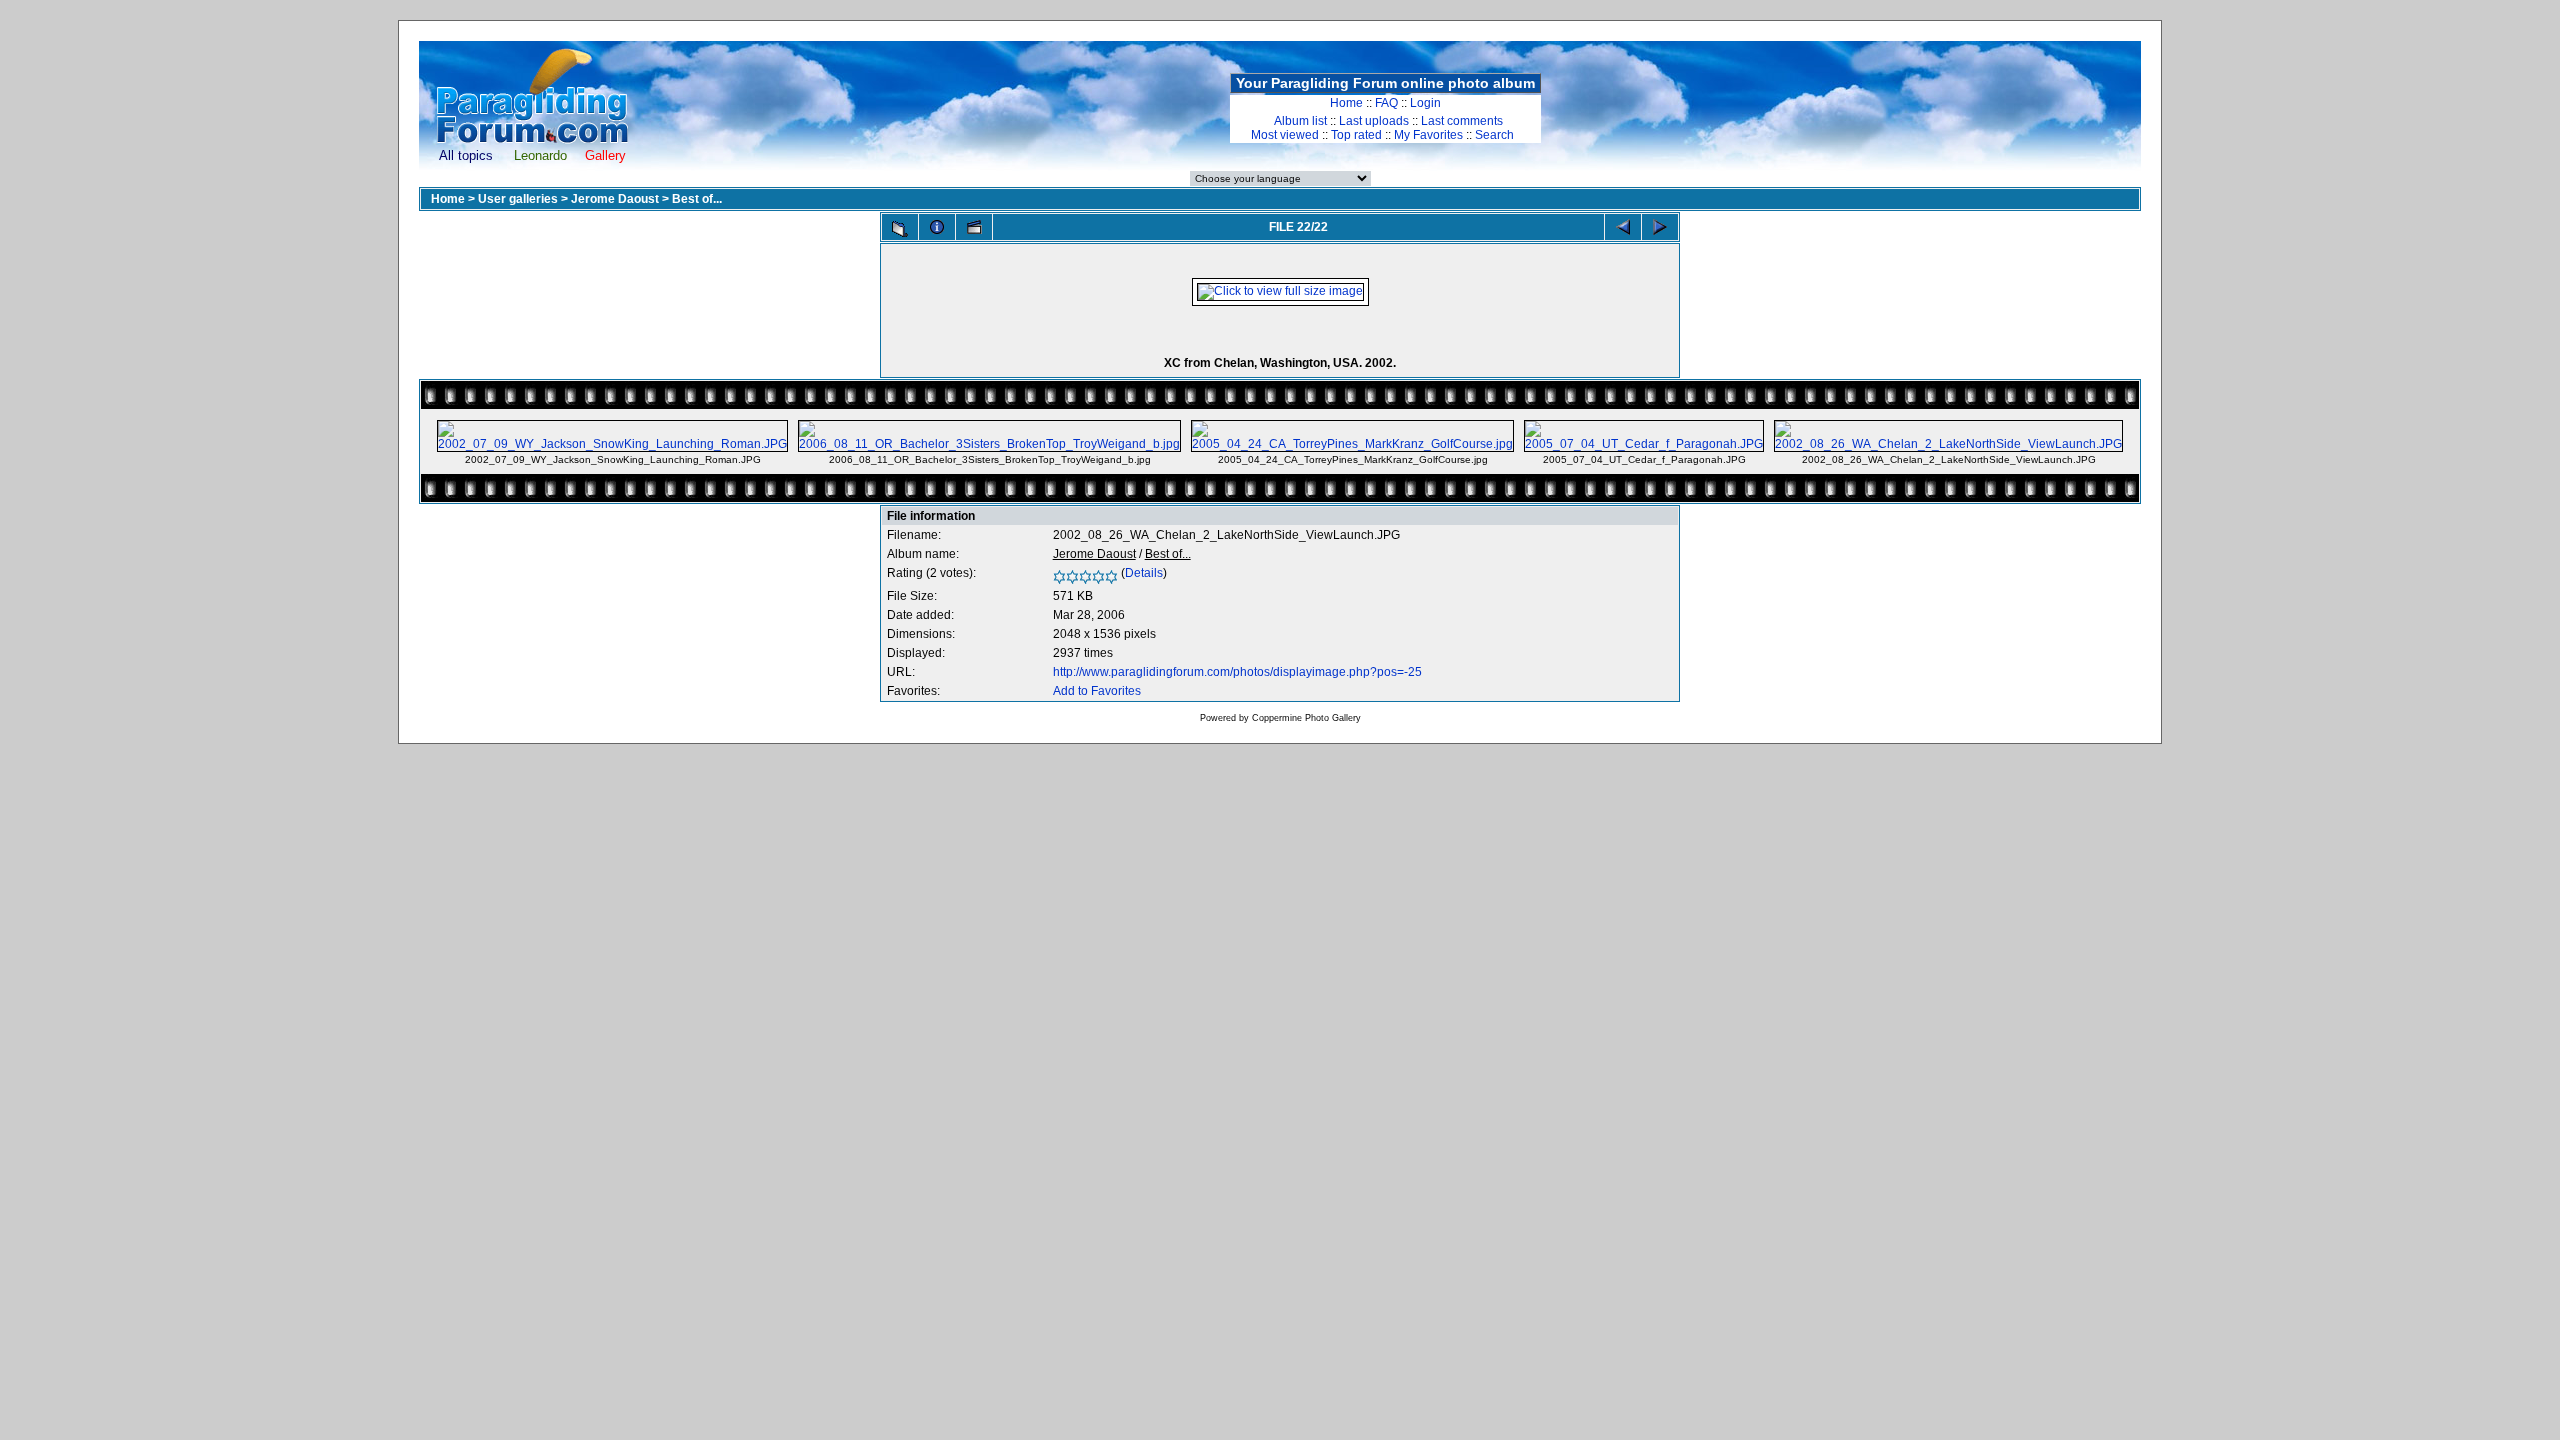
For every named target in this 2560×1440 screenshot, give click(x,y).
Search (1494, 135)
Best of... (697, 199)
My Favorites (1428, 135)
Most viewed (1285, 135)
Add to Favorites (1097, 691)
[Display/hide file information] (937, 227)
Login (1425, 103)
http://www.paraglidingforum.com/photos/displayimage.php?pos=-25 (1237, 672)
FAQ (1386, 103)
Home (1346, 103)
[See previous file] (1623, 227)
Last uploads (1374, 121)
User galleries (518, 199)
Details (1144, 573)
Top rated (1356, 135)
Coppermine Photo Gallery (1306, 718)
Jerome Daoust (615, 199)
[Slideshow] (974, 227)
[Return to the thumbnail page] (900, 229)
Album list (1300, 121)
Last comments (1462, 121)
